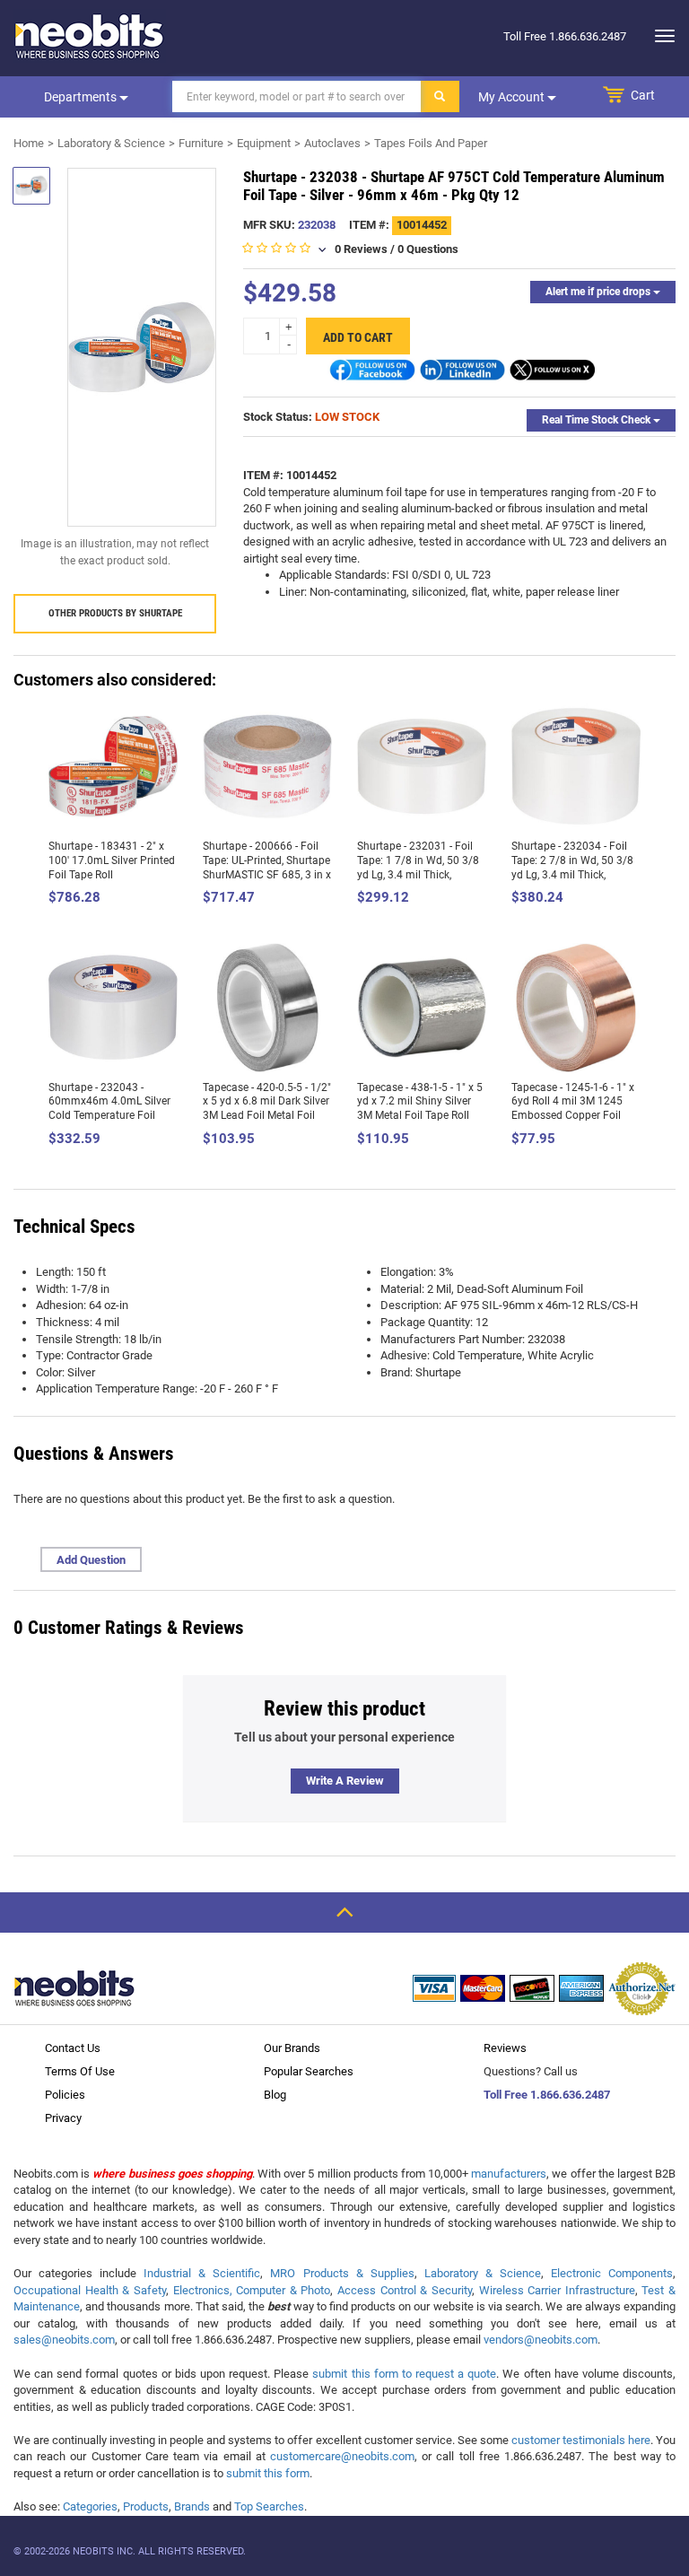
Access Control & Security (405, 2290)
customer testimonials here (581, 2440)
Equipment (264, 143)
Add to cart (358, 337)
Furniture (201, 143)
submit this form (268, 2473)
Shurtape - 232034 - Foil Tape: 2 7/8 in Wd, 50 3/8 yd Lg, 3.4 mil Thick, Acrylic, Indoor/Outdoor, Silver (572, 874)
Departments (82, 97)
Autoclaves (332, 143)
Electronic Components (612, 2273)
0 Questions (428, 249)
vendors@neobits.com (541, 2340)
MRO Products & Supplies (342, 2273)
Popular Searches (309, 2071)
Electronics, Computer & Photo (252, 2290)
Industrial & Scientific (202, 2273)
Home (29, 143)
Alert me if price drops (599, 292)
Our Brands (292, 2048)
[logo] (90, 36)
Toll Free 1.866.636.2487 (547, 2095)
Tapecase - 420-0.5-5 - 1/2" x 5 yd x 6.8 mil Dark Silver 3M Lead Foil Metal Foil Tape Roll (267, 1109)
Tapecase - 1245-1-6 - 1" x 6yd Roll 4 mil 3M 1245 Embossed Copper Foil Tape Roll (573, 1109)
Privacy (63, 2118)
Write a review (345, 1781)
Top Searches (269, 2506)
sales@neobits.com (64, 2340)
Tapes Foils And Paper (431, 143)
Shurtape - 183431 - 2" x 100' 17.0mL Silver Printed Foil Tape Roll (112, 860)
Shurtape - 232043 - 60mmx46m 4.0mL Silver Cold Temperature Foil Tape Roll (109, 1109)
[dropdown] (660, 36)
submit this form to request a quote (404, 2374)
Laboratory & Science (111, 143)
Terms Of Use (80, 2071)
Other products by (115, 613)
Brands (192, 2506)
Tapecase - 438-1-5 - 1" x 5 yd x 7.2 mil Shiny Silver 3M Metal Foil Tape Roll (420, 1101)
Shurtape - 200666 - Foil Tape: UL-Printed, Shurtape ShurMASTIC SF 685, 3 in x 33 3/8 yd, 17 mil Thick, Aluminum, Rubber (267, 874)
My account (513, 97)
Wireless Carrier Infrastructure (557, 2290)
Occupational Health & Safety (90, 2290)
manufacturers (509, 2174)
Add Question (91, 1560)
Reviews (505, 2048)
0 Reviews (361, 249)
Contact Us (73, 2048)
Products (146, 2506)
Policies (65, 2095)
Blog (275, 2095)
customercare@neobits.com (342, 2456)
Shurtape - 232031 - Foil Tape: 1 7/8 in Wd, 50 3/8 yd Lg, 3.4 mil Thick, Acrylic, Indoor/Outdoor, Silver (418, 874)
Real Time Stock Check (597, 420)
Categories (90, 2506)
